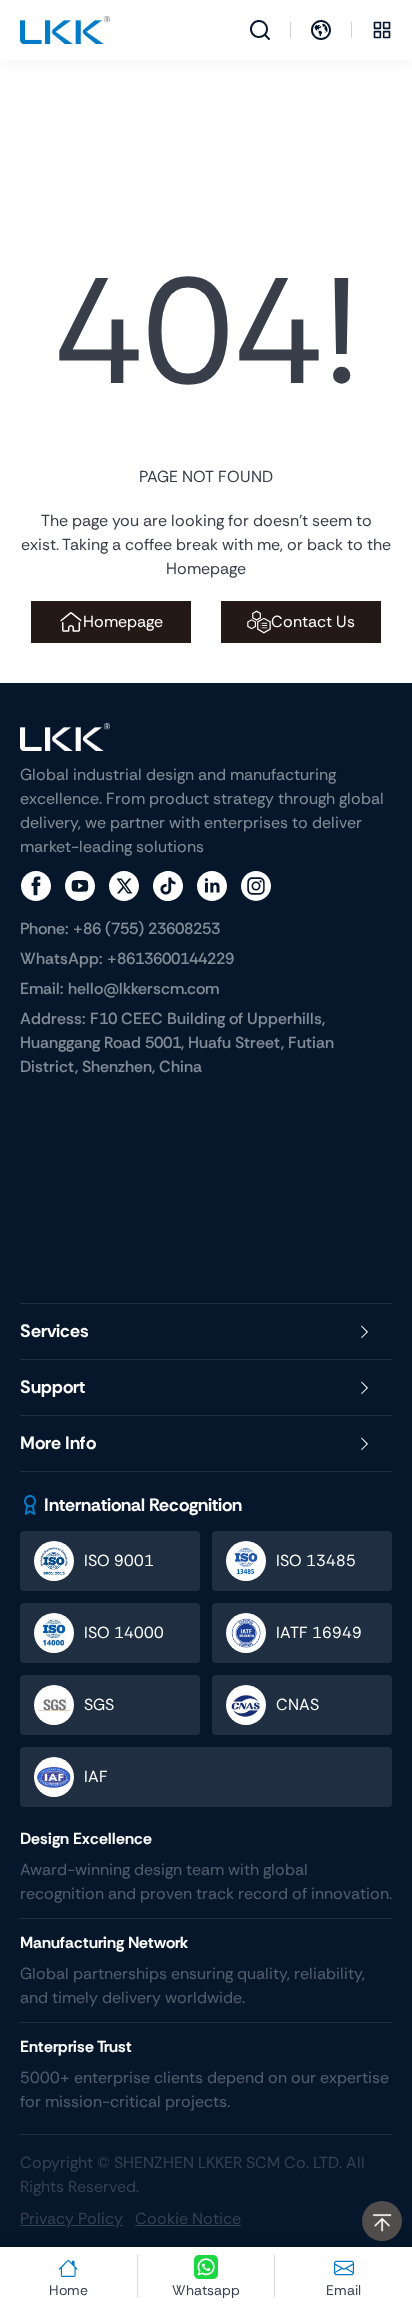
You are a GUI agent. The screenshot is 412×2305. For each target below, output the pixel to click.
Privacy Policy (71, 2218)
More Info (58, 1443)
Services (54, 1331)
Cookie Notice (188, 2218)
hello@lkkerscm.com (119, 988)
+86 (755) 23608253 (120, 928)
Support (52, 1387)
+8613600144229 (127, 958)
